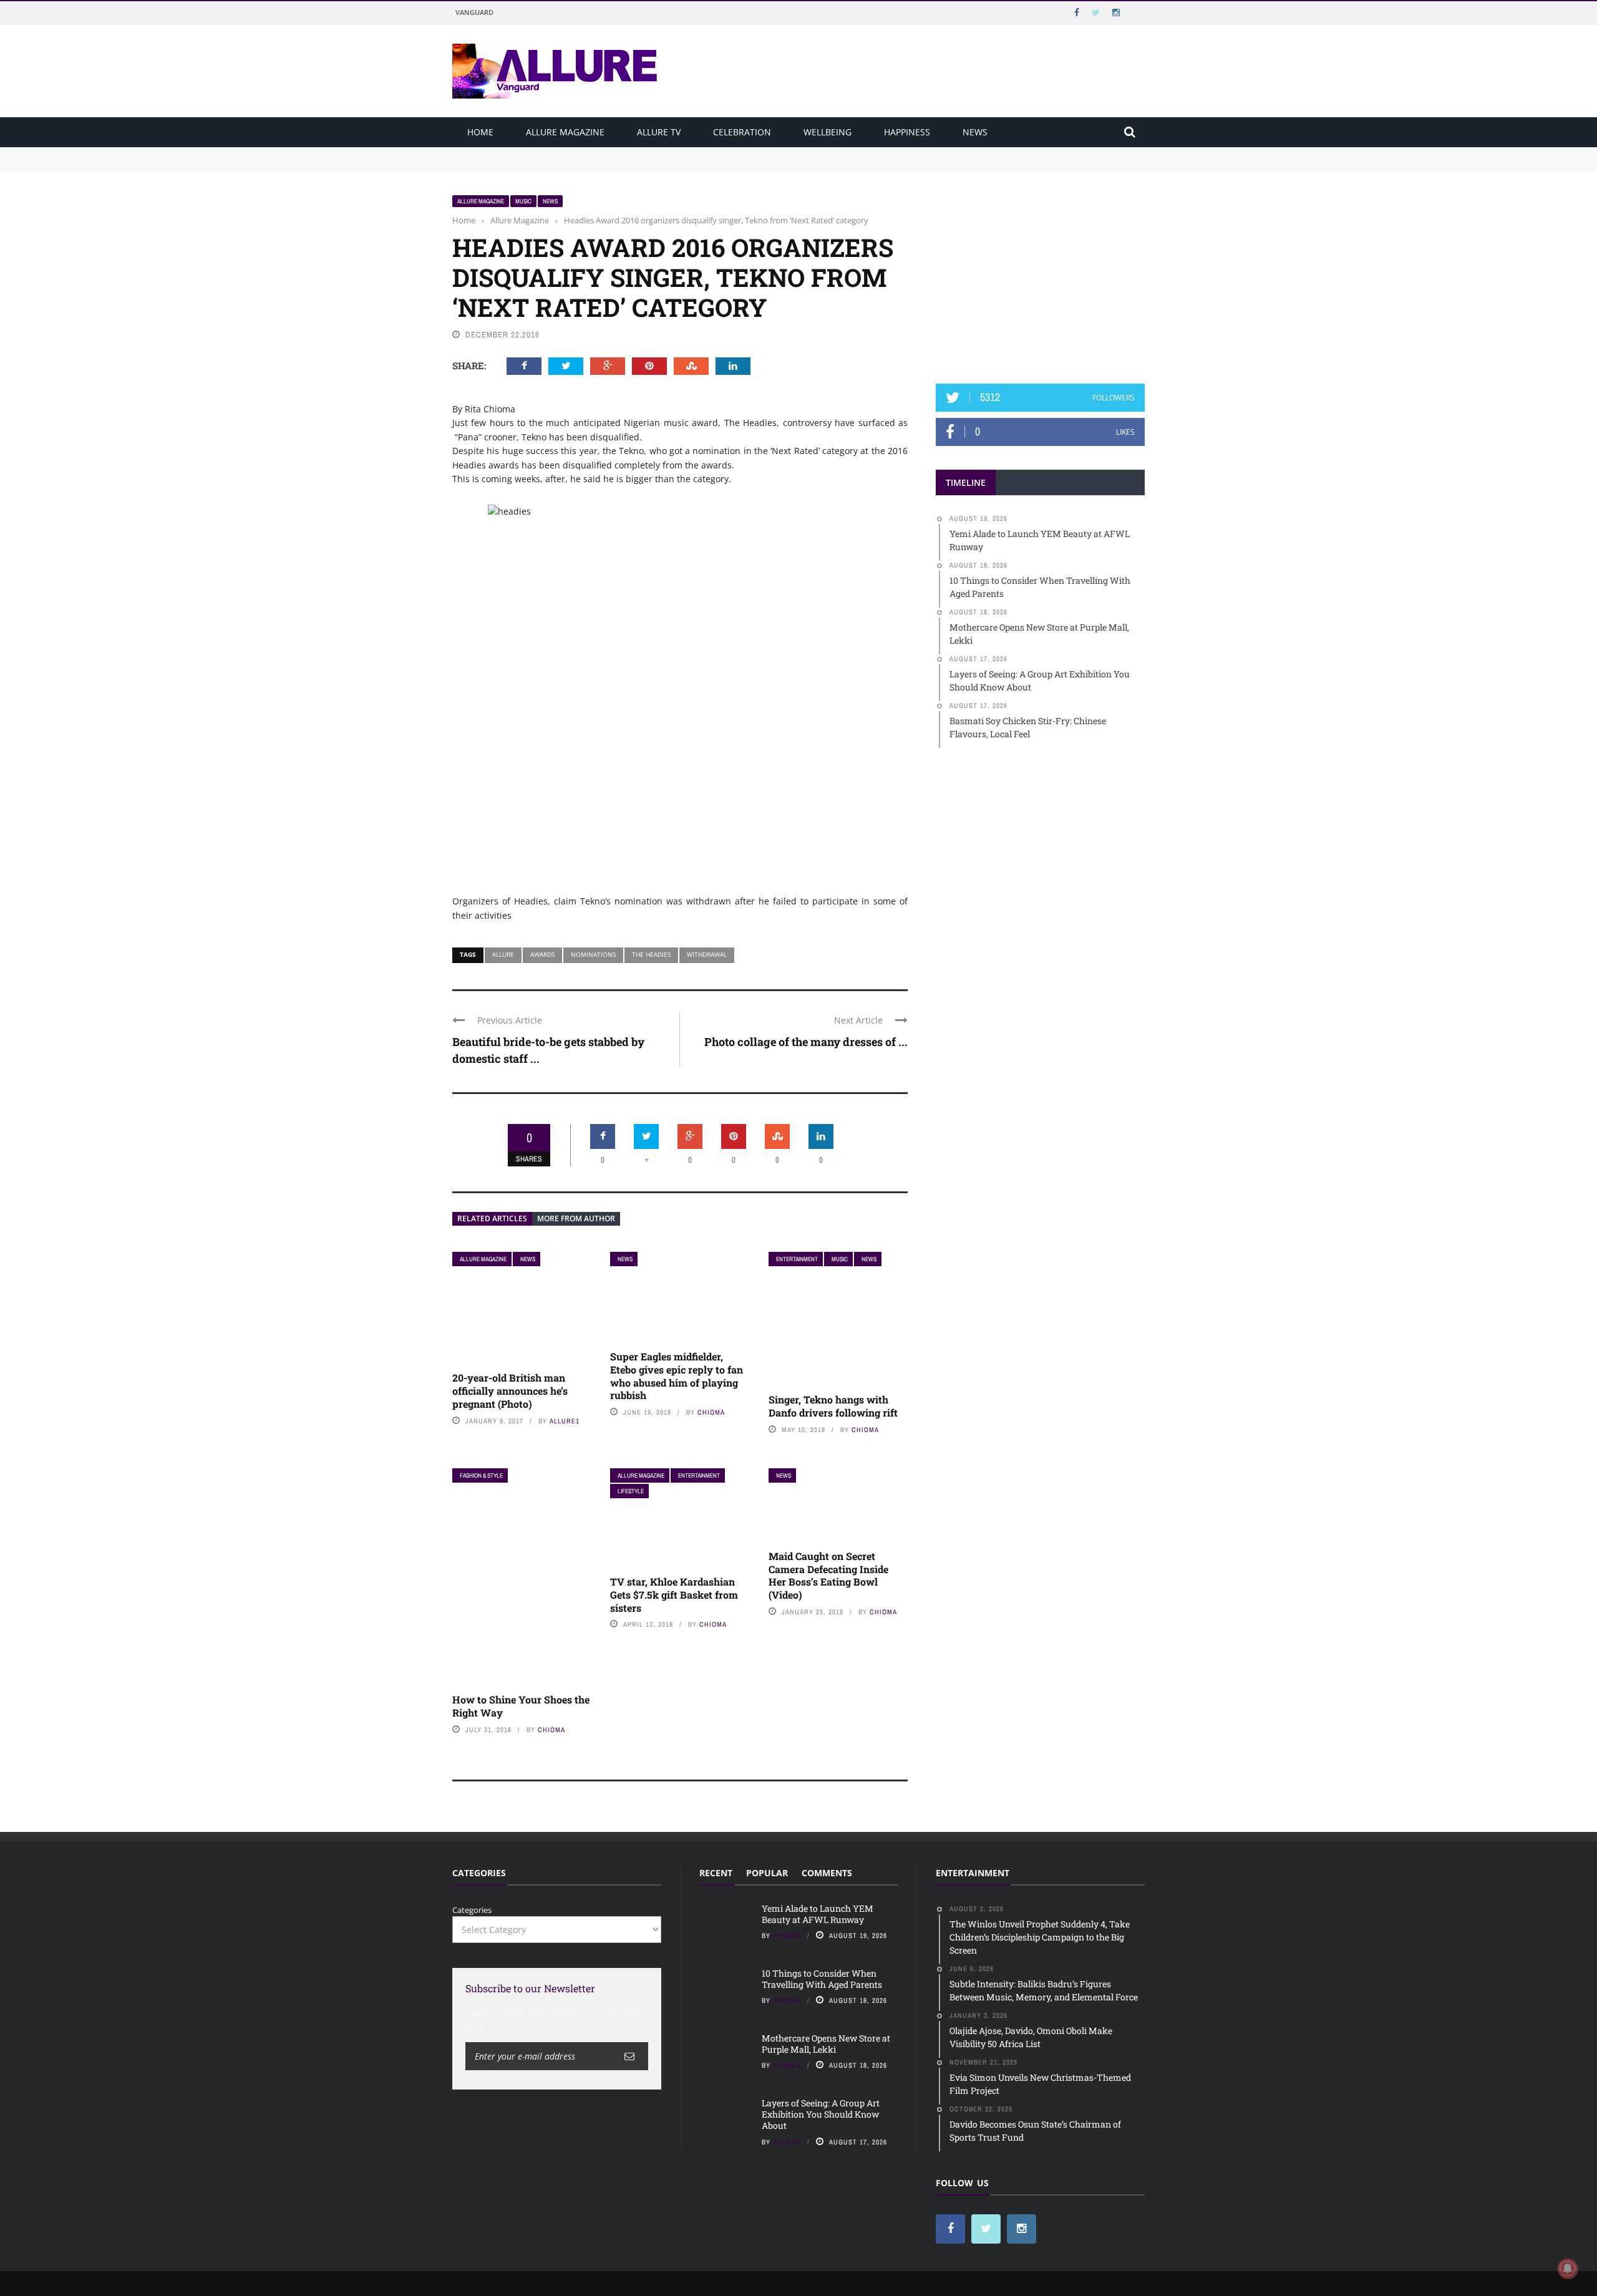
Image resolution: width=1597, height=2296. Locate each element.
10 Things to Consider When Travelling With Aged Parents (565, 165)
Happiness (907, 132)
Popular (767, 1873)
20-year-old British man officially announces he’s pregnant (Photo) (510, 1391)
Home (480, 132)
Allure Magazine (565, 132)
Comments (827, 1873)
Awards (542, 954)
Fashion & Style (481, 1475)
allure (787, 2142)
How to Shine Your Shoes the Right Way (521, 1706)
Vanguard (474, 12)
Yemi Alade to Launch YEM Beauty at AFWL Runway (555, 153)
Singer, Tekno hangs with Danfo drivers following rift (833, 1406)
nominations (593, 954)
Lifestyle (631, 1491)
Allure (503, 954)
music (523, 201)
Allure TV (659, 132)
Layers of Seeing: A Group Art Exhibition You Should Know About (821, 2114)
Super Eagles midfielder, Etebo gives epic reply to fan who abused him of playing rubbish (677, 1376)
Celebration (742, 132)
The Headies (651, 954)
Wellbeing (828, 132)
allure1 (565, 1421)
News (975, 132)
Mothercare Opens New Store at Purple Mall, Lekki (826, 2044)
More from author (576, 1218)
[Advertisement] (1041, 273)
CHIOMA (711, 1412)
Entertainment (797, 1259)
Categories (472, 1910)
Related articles (492, 1218)
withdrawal (707, 954)
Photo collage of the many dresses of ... (806, 1042)
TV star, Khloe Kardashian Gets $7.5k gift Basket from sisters (674, 1595)
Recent (716, 1873)
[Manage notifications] (1568, 2269)
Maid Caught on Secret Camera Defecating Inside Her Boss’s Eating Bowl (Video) (828, 1575)
